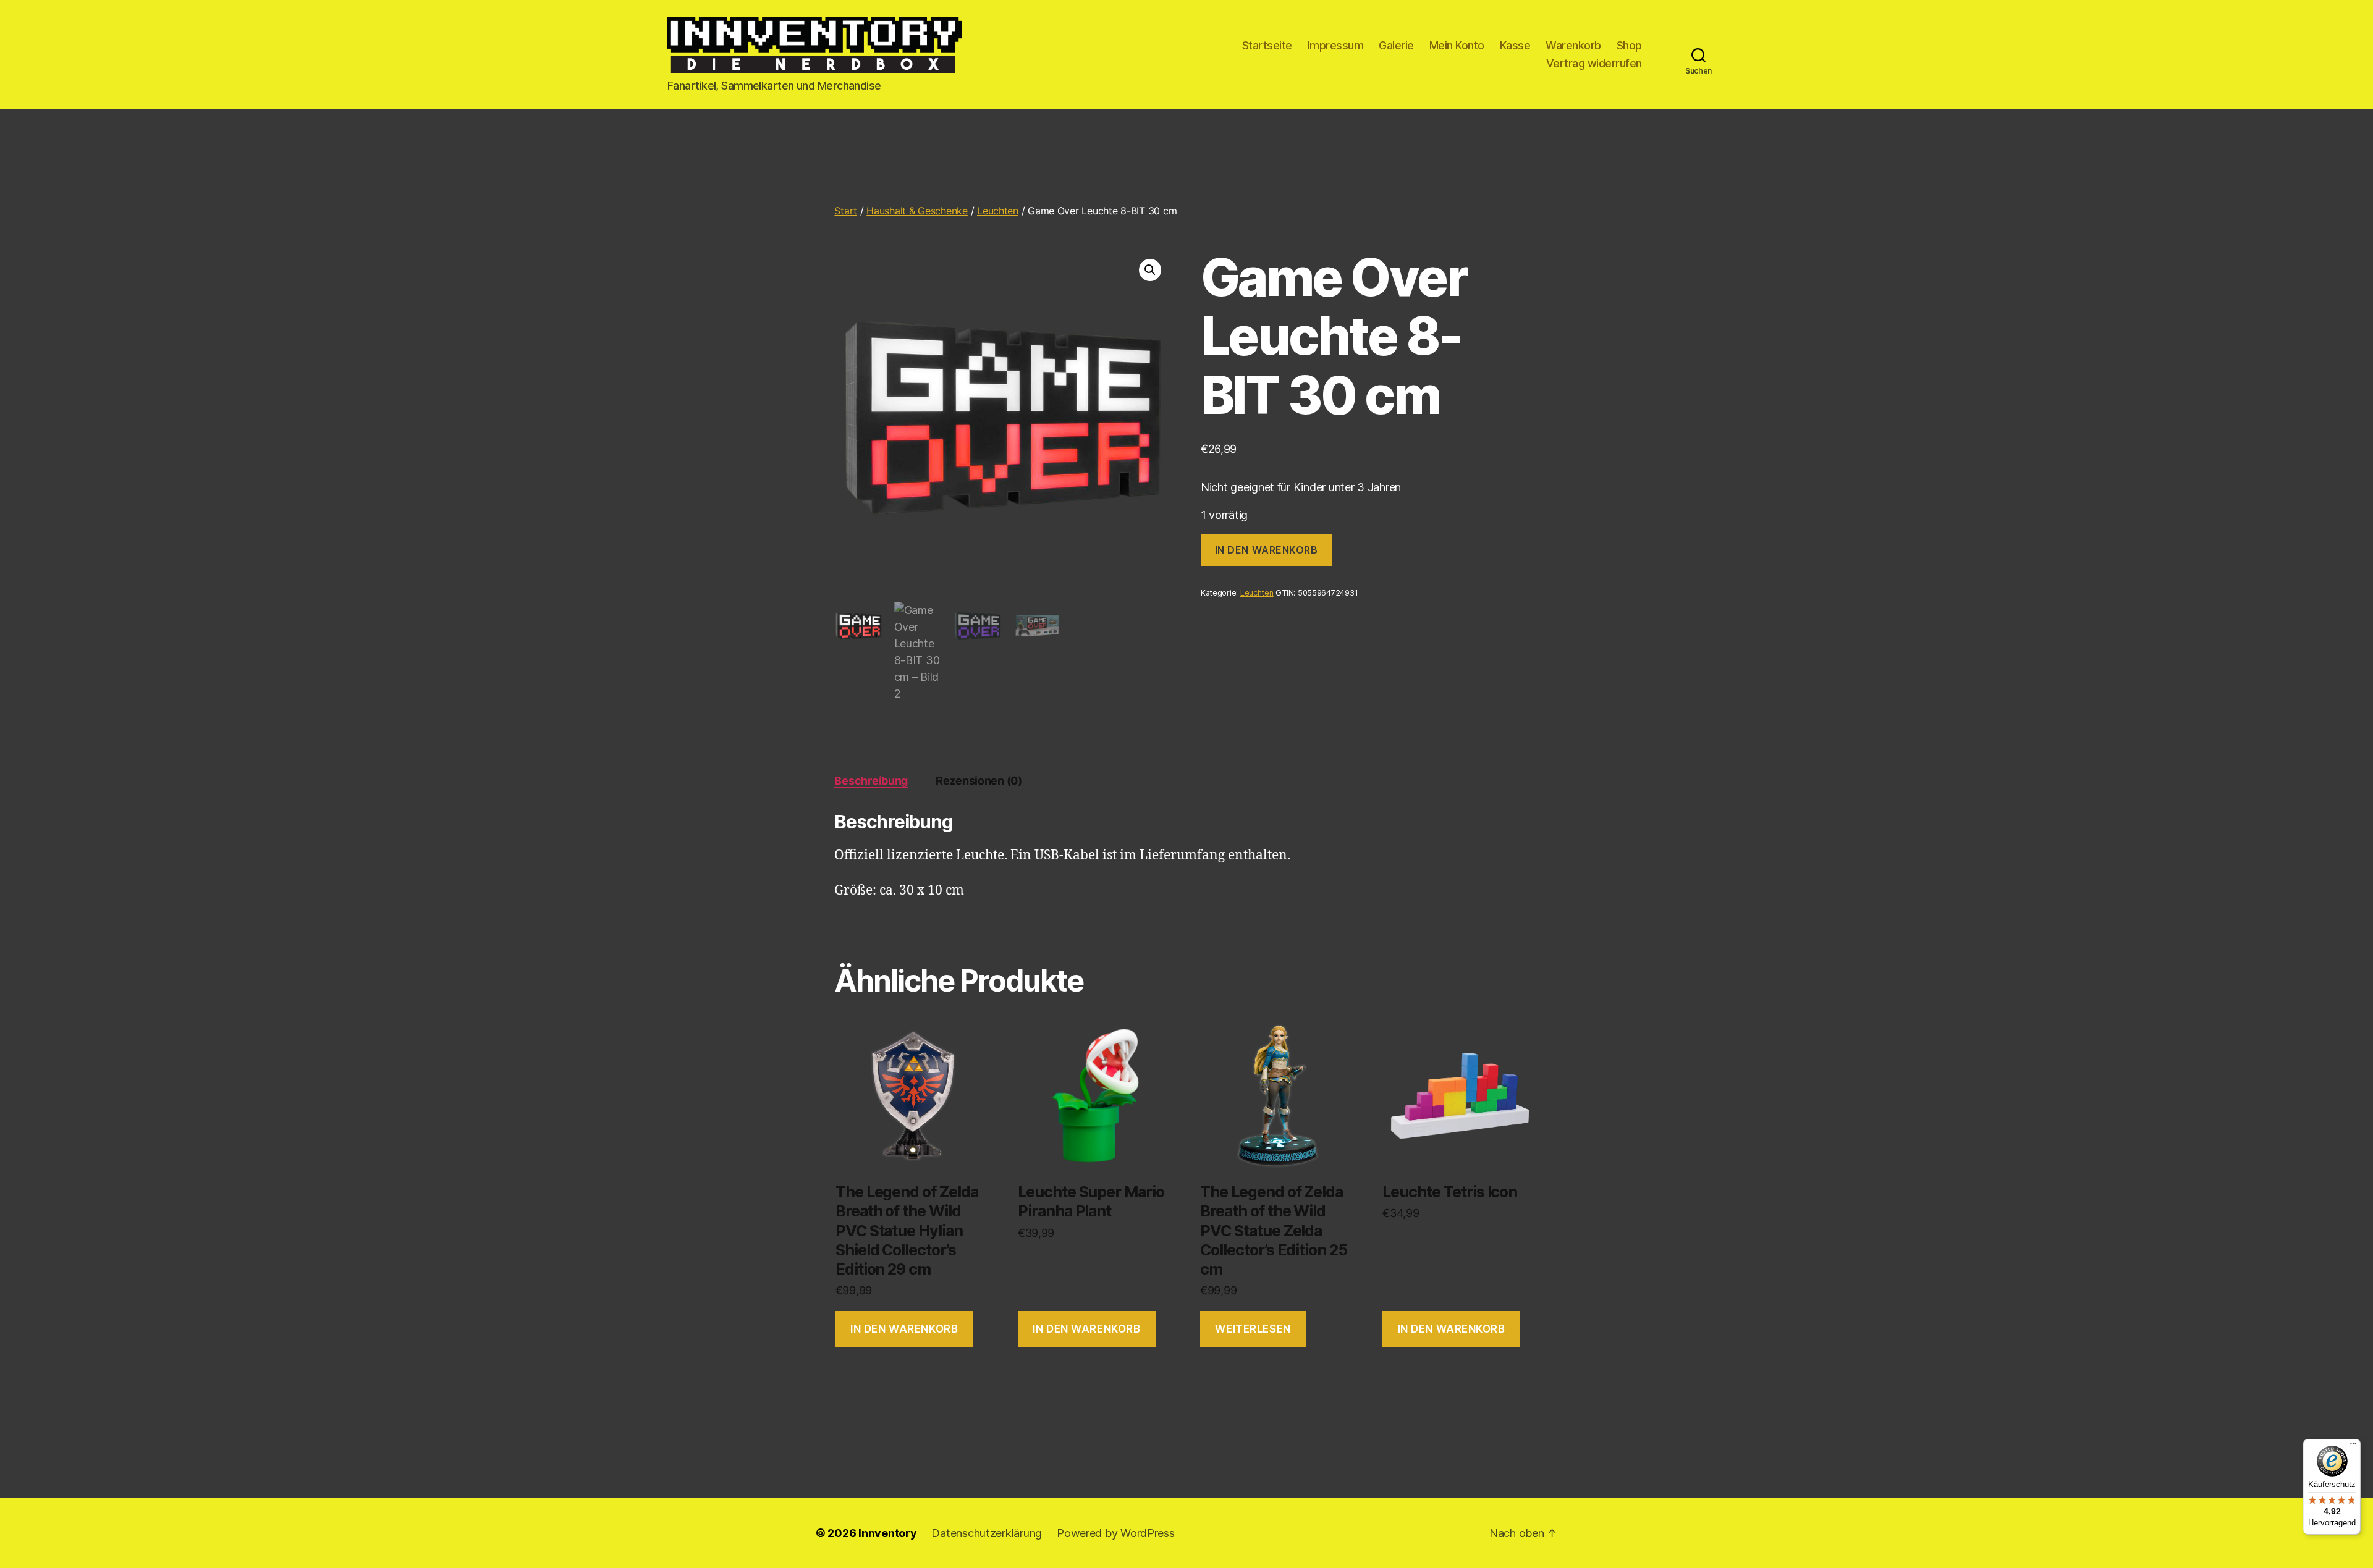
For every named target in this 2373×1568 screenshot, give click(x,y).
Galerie (1396, 45)
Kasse (1515, 45)
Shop (1629, 45)
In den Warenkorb (1267, 550)
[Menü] (2353, 1446)
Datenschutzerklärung (987, 1533)
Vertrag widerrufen (1594, 63)
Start (846, 211)
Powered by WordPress (1116, 1533)
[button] (1150, 270)
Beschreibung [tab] (871, 781)
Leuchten (998, 211)
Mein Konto (1457, 45)
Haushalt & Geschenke (917, 211)
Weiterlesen (1253, 1329)
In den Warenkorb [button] (904, 1329)
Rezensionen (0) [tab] (979, 781)
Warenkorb (1573, 45)
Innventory (887, 1533)
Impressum (1336, 45)
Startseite (1267, 45)
